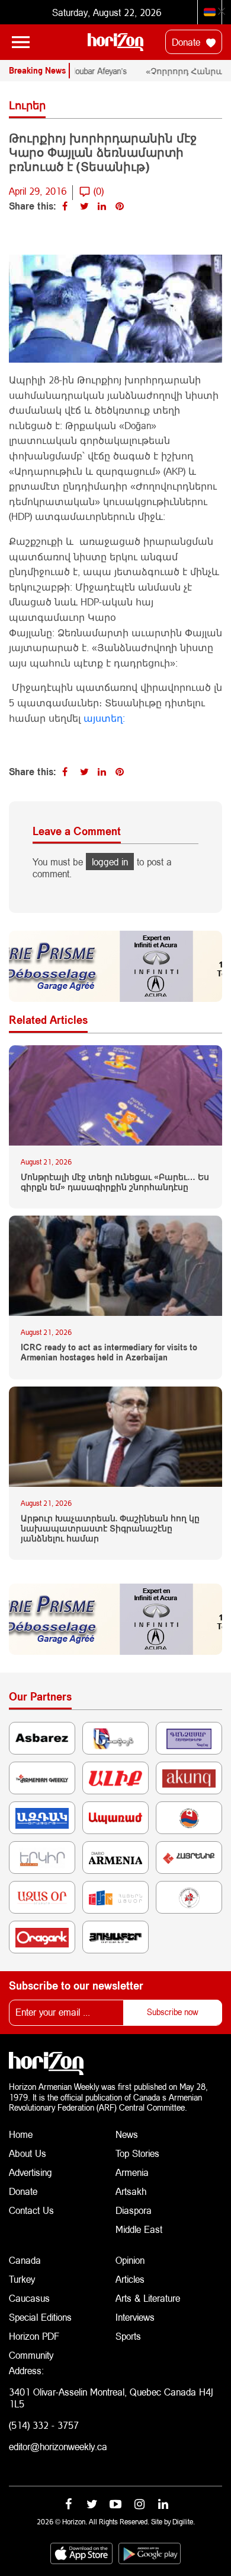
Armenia (132, 2172)
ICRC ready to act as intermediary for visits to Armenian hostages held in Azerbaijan (109, 1352)
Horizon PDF (34, 2336)
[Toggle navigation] (21, 42)
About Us (28, 2153)
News (127, 2134)
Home (21, 2134)
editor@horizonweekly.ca (58, 2446)
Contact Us (31, 2210)
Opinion (130, 2260)
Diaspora (134, 2210)
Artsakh (131, 2191)
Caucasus (29, 2298)
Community (31, 2355)
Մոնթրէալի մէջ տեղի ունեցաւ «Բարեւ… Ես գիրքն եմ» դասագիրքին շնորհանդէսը (115, 1182)
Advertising (31, 2172)
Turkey (22, 2279)
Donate (187, 42)
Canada (25, 2260)
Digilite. (184, 2522)
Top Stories (137, 2153)
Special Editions (40, 2317)
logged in (110, 862)
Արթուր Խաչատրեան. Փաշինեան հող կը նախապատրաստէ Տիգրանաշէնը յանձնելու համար (110, 1528)
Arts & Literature (148, 2298)
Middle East (139, 2229)
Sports (128, 2336)
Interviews (135, 2317)
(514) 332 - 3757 (44, 2425)
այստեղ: (104, 718)
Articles (130, 2279)
